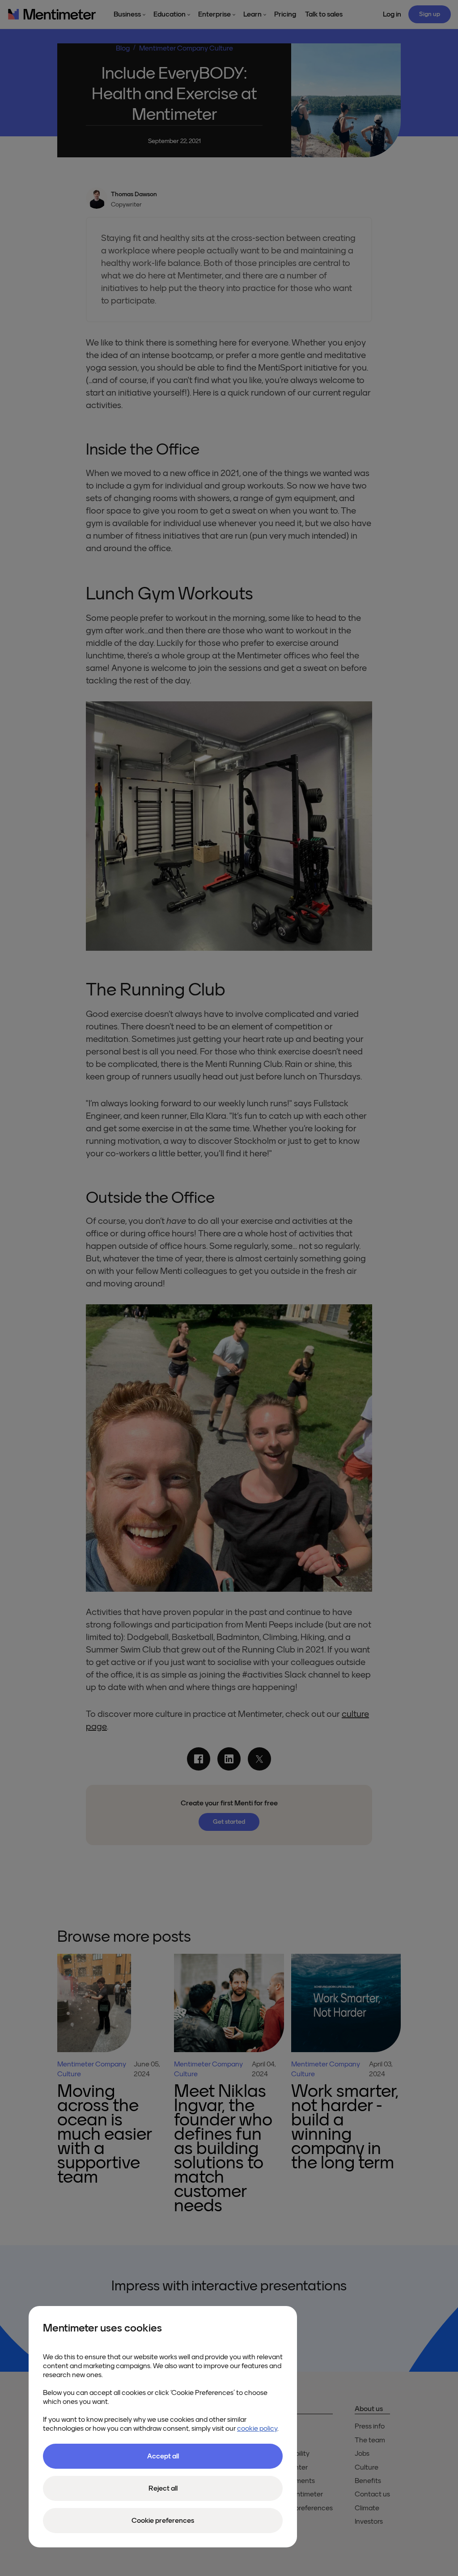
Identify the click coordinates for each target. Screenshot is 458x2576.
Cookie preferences (163, 2521)
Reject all (163, 2488)
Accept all (163, 2456)
